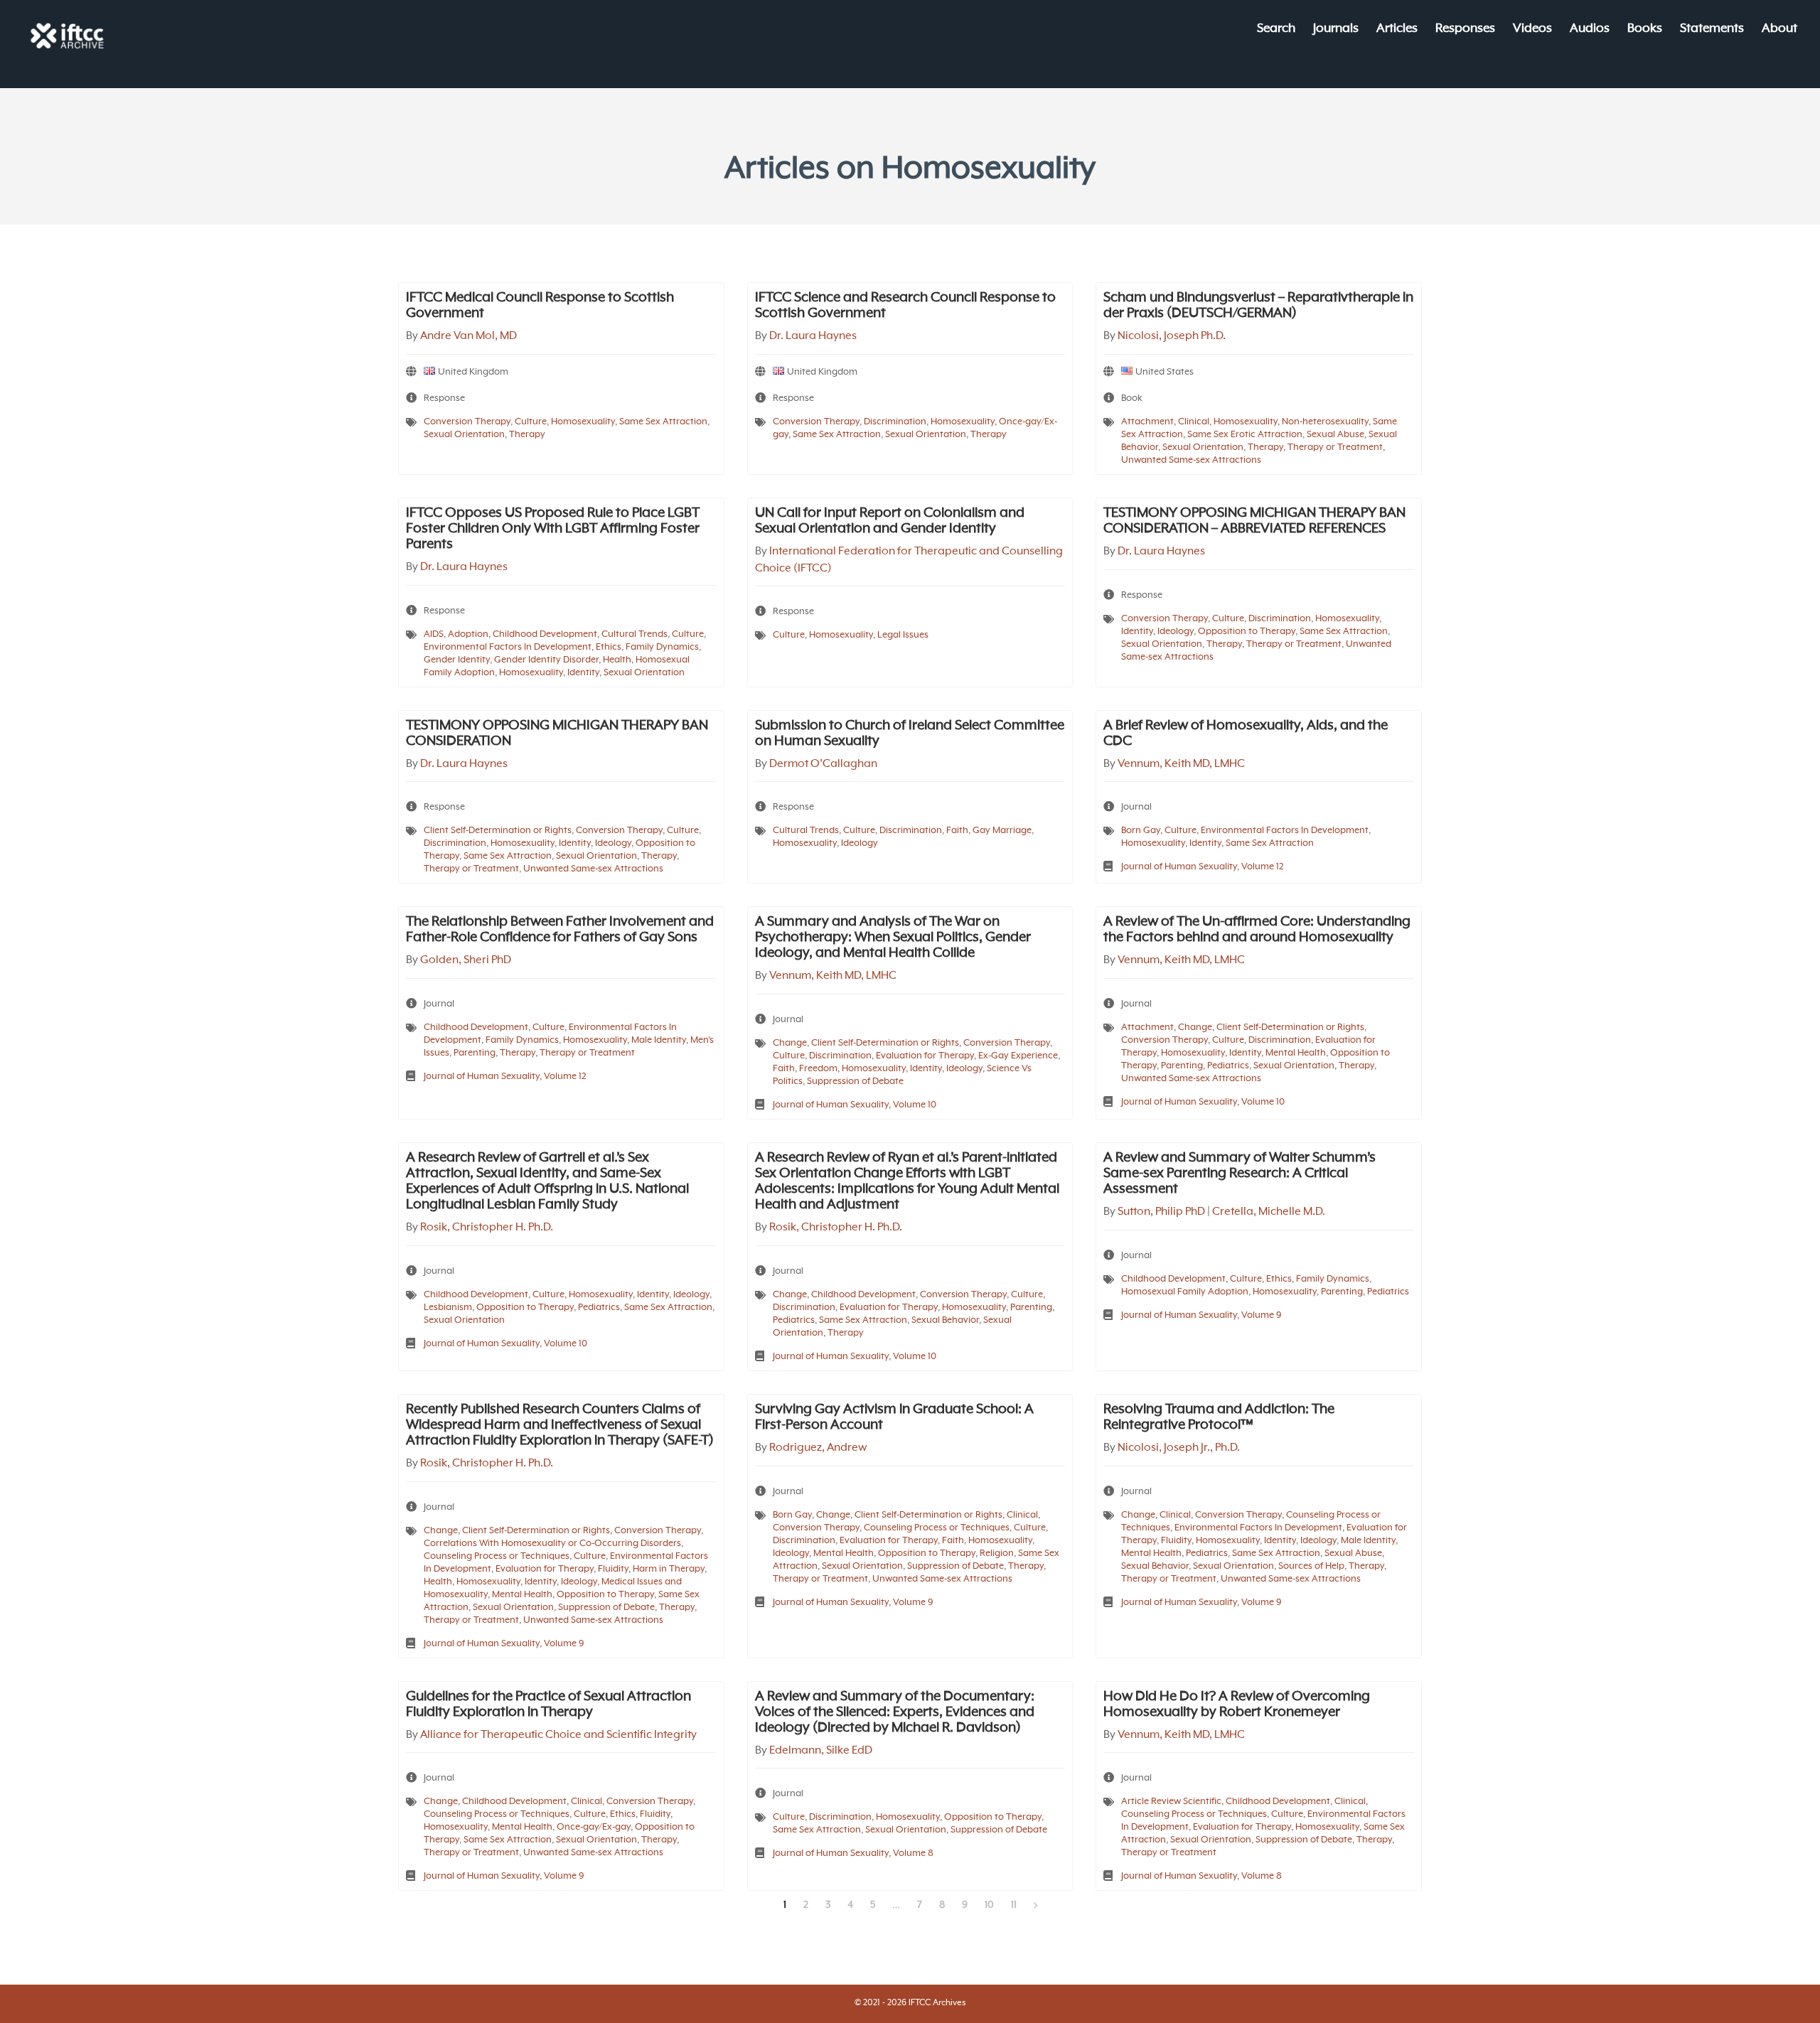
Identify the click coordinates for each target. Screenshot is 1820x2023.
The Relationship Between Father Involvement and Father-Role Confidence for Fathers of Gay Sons (560, 930)
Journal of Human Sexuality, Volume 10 (855, 1105)
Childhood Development (545, 634)
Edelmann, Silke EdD (821, 1751)
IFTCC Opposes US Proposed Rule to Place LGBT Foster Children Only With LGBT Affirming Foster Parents (553, 529)
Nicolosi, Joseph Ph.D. (1172, 336)
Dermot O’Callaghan (823, 764)
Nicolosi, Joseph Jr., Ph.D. (1179, 1448)
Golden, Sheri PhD (466, 960)
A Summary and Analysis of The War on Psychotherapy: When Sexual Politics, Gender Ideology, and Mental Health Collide (893, 938)
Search (1276, 29)
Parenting (475, 1053)
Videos (1532, 29)
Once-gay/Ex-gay (594, 1827)
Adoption (468, 634)
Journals (1336, 29)
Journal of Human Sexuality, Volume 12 (1203, 867)
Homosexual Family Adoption (1185, 1292)
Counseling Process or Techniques (497, 1556)
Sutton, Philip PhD (1161, 1212)
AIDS (434, 634)
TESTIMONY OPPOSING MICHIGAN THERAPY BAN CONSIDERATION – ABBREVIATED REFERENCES (1254, 521)
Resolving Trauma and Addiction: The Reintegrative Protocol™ (1219, 1417)
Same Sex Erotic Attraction (1245, 435)
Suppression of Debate (855, 1082)
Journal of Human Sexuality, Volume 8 (853, 1853)
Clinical (1194, 422)
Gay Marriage (1002, 831)
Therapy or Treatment (1335, 447)
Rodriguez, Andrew (818, 1448)
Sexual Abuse (1335, 435)
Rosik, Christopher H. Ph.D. (487, 1228)
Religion (997, 1554)
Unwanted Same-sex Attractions (1191, 460)
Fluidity (613, 1569)
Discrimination (895, 422)
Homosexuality (583, 422)
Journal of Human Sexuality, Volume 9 (1201, 1315)
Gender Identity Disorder (546, 660)
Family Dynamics (662, 647)
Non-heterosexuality (1325, 422)
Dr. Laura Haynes (813, 336)
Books (1645, 29)
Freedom (818, 1069)
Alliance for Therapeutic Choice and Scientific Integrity (558, 1735)
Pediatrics (1228, 1066)
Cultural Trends (635, 634)
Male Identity (659, 1040)
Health (617, 660)
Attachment (1147, 422)
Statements (1712, 29)
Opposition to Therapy (1247, 632)
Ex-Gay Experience (1018, 1056)
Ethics (609, 647)
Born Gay (1141, 831)
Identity (583, 673)
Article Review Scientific (1171, 1802)
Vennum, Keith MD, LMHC (1181, 764)
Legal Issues (903, 635)
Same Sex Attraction (663, 422)
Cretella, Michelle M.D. (1269, 1212)
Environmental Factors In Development (508, 647)
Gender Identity (457, 660)
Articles (1397, 29)
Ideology (1176, 632)
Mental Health (1296, 1053)
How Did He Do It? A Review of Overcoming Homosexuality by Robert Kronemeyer (1237, 1705)
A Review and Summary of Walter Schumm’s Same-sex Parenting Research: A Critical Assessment (1240, 1174)
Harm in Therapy (669, 1569)
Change (790, 1043)
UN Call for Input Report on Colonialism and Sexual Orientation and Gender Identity (890, 521)
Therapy (527, 435)
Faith (957, 831)
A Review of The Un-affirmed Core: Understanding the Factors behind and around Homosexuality (1257, 930)
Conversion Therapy (467, 422)
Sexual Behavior (945, 1320)
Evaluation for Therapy (925, 1056)
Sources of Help (1311, 1566)
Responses (1465, 29)
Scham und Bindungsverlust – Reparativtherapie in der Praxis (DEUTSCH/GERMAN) (1258, 306)
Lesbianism (448, 1308)
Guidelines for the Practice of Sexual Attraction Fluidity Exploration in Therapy (548, 1705)
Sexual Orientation (464, 435)
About (1779, 29)
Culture (531, 422)
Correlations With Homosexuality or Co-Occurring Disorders (552, 1544)
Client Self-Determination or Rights (498, 831)
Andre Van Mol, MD (469, 336)
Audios (1590, 29)
